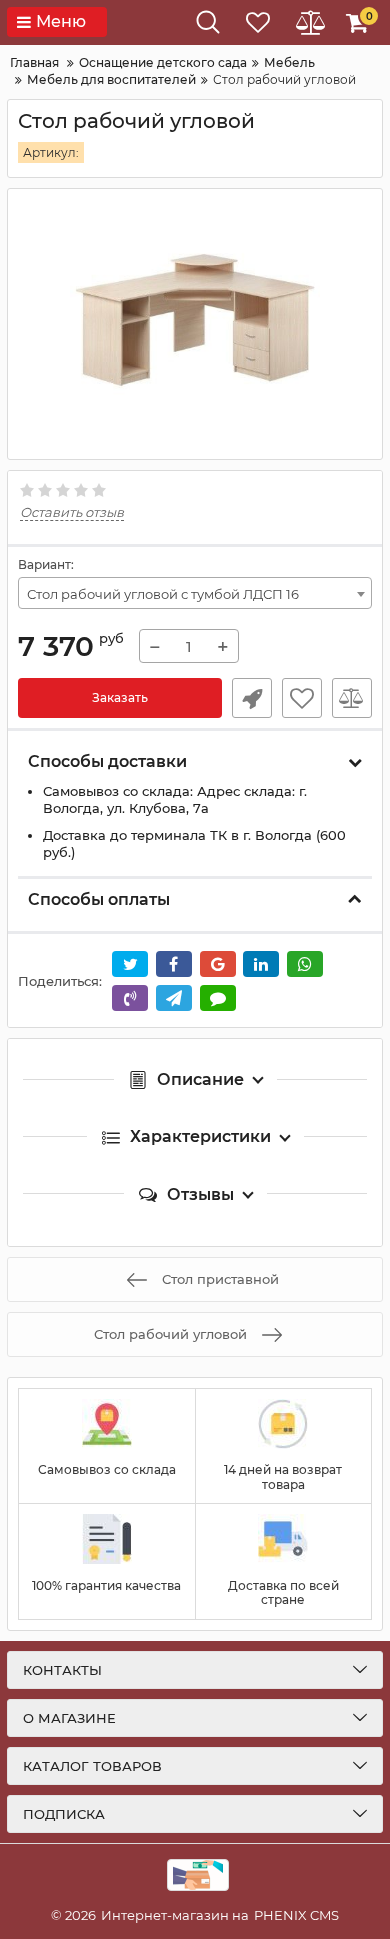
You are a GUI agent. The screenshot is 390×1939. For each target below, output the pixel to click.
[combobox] (195, 593)
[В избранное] (302, 698)
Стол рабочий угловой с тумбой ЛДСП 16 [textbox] (163, 594)
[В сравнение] (352, 698)
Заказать (120, 697)
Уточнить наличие (252, 698)
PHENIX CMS (296, 1915)
